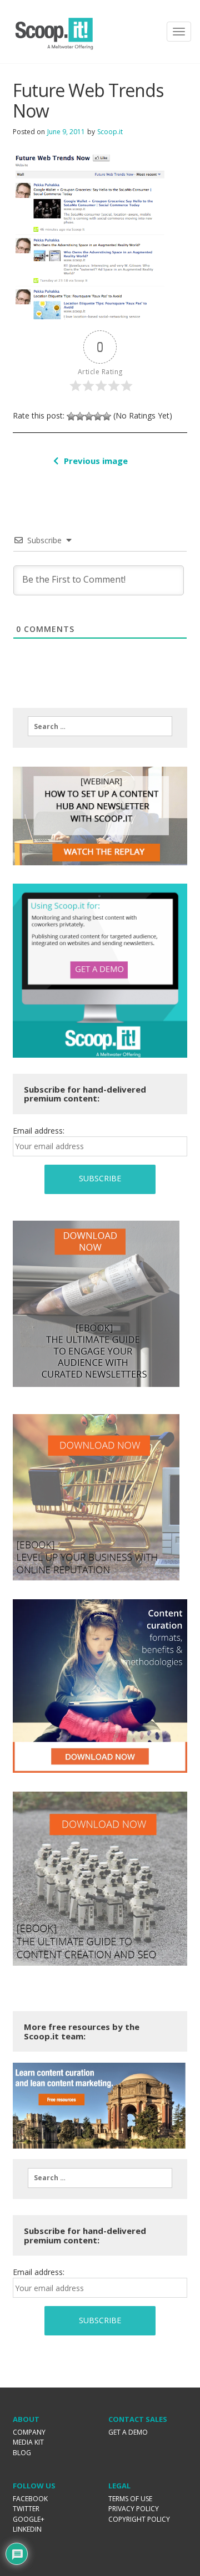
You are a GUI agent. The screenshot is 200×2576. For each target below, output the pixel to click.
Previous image (96, 461)
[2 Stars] (80, 416)
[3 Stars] (89, 416)
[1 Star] (71, 416)
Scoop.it (110, 132)
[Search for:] (100, 726)
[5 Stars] (107, 416)
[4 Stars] (98, 416)
